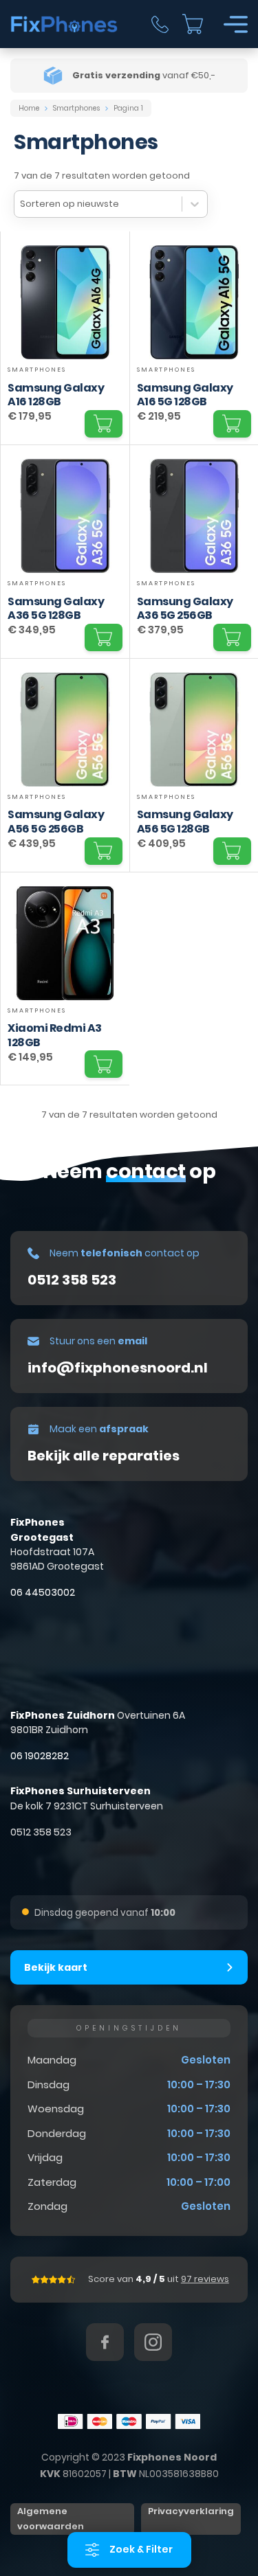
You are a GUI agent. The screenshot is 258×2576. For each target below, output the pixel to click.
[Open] (236, 24)
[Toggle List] (195, 204)
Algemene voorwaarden (51, 2519)
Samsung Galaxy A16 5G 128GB (185, 395)
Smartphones (76, 108)
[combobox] (98, 204)
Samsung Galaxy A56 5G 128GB (185, 822)
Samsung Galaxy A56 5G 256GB (56, 822)
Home (29, 108)
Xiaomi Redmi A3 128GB (55, 1035)
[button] (104, 424)
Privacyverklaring (191, 2511)
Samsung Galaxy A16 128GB (56, 395)
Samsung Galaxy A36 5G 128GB (56, 609)
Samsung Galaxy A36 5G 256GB (185, 609)
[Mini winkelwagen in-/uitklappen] (193, 24)
